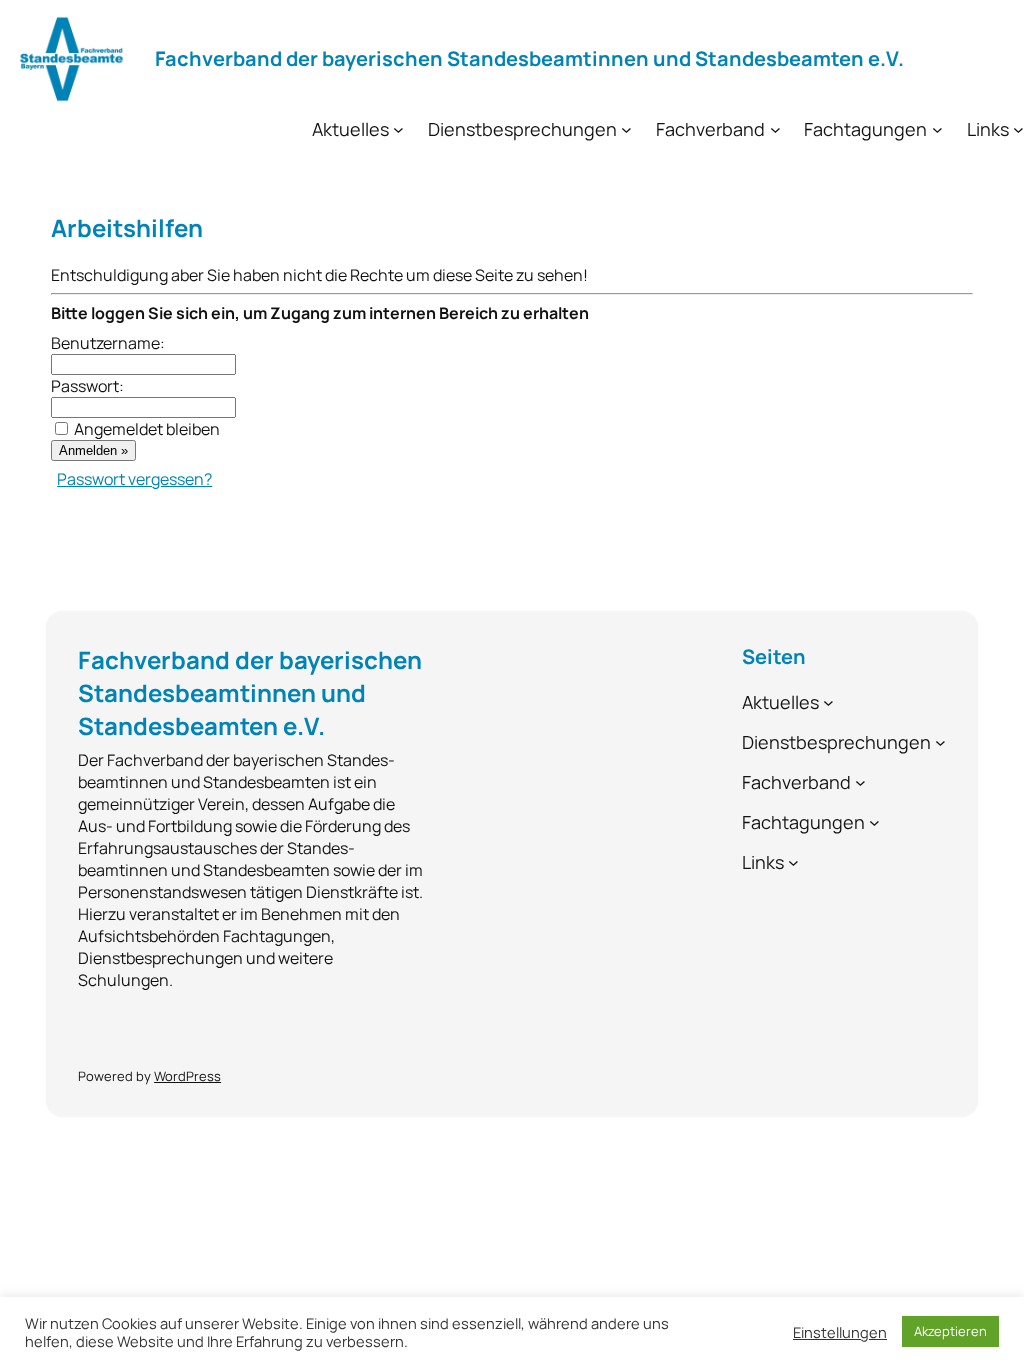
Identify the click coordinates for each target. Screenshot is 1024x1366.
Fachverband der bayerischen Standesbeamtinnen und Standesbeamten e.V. (529, 58)
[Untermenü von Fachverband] (775, 129)
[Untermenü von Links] (1018, 129)
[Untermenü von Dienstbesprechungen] (626, 129)
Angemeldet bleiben (147, 429)
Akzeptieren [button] (950, 1331)
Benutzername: (108, 343)
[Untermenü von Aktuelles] (398, 129)
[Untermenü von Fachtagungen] (937, 129)
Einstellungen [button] (840, 1332)
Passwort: (87, 386)
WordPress (187, 1076)
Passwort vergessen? (134, 479)
